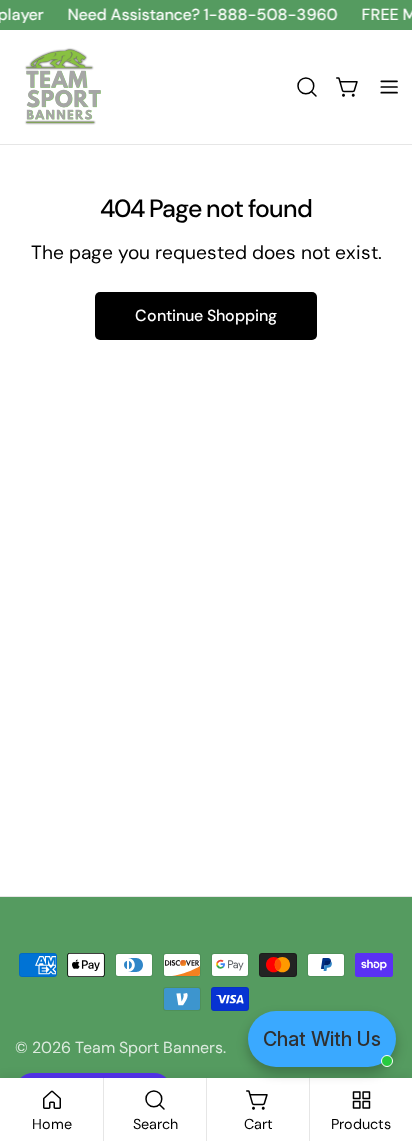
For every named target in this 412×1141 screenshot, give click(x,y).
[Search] (307, 87)
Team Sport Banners (149, 1047)
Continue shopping (206, 315)
